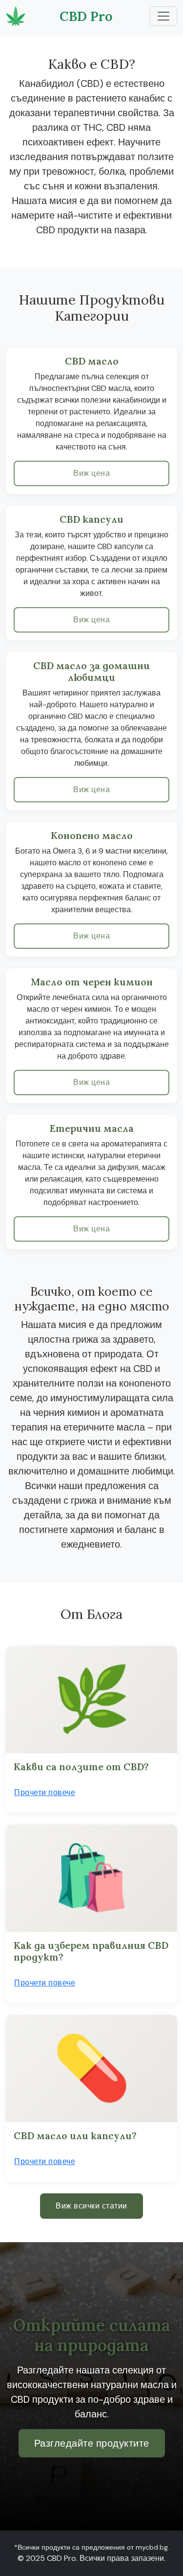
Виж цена (91, 473)
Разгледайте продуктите (92, 2443)
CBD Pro (86, 16)
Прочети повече (45, 1792)
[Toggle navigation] (163, 16)
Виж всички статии (91, 2206)
